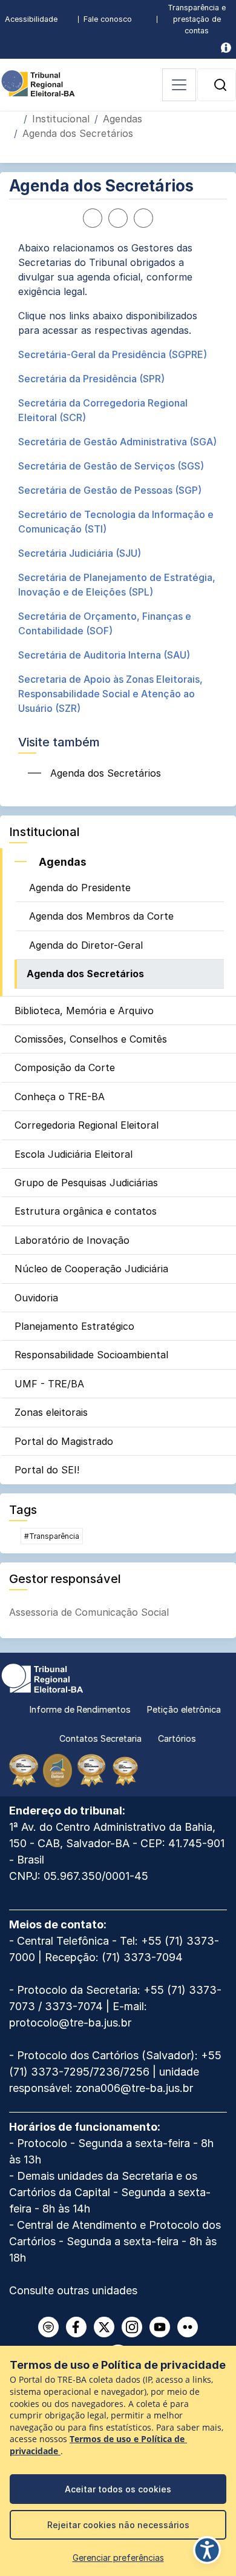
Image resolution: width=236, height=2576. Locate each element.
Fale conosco (108, 19)
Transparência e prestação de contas (197, 19)
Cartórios (177, 1738)
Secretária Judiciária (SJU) (80, 553)
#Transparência (52, 1536)
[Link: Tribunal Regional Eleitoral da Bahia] (42, 1677)
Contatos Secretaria (100, 1738)
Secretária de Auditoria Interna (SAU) (104, 655)
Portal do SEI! (47, 1470)
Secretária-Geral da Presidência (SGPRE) (113, 354)
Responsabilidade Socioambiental (91, 1355)
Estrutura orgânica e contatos (86, 1211)
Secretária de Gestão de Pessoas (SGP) (110, 490)
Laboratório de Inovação (72, 1240)
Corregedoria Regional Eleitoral (87, 1125)
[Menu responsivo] (179, 85)
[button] (220, 85)
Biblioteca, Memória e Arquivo (84, 1011)
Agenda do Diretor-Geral (86, 945)
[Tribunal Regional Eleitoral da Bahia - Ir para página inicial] (38, 82)
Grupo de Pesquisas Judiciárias (86, 1183)
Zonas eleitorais (51, 1412)
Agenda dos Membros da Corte (101, 916)
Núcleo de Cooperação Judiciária (91, 1269)
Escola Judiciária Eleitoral (74, 1154)
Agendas (123, 119)
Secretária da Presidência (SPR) (91, 379)
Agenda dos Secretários (85, 974)
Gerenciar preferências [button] (118, 2558)
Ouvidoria (36, 1298)
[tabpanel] (118, 478)
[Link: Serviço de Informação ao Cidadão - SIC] (226, 48)
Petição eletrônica (184, 1709)
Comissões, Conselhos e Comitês (91, 1039)
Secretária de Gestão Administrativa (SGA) (117, 442)
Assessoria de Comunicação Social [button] (89, 1612)
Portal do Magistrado (64, 1441)
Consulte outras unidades (73, 2290)
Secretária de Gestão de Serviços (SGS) (111, 466)
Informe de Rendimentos (80, 1709)
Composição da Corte (65, 1067)
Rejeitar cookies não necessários (118, 2525)
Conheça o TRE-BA (60, 1097)
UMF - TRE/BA (49, 1384)
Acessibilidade (31, 19)
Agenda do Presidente (80, 888)
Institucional (61, 119)
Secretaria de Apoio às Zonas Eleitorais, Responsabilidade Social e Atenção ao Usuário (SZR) (110, 694)
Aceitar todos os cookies (118, 2489)
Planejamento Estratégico (74, 1326)
